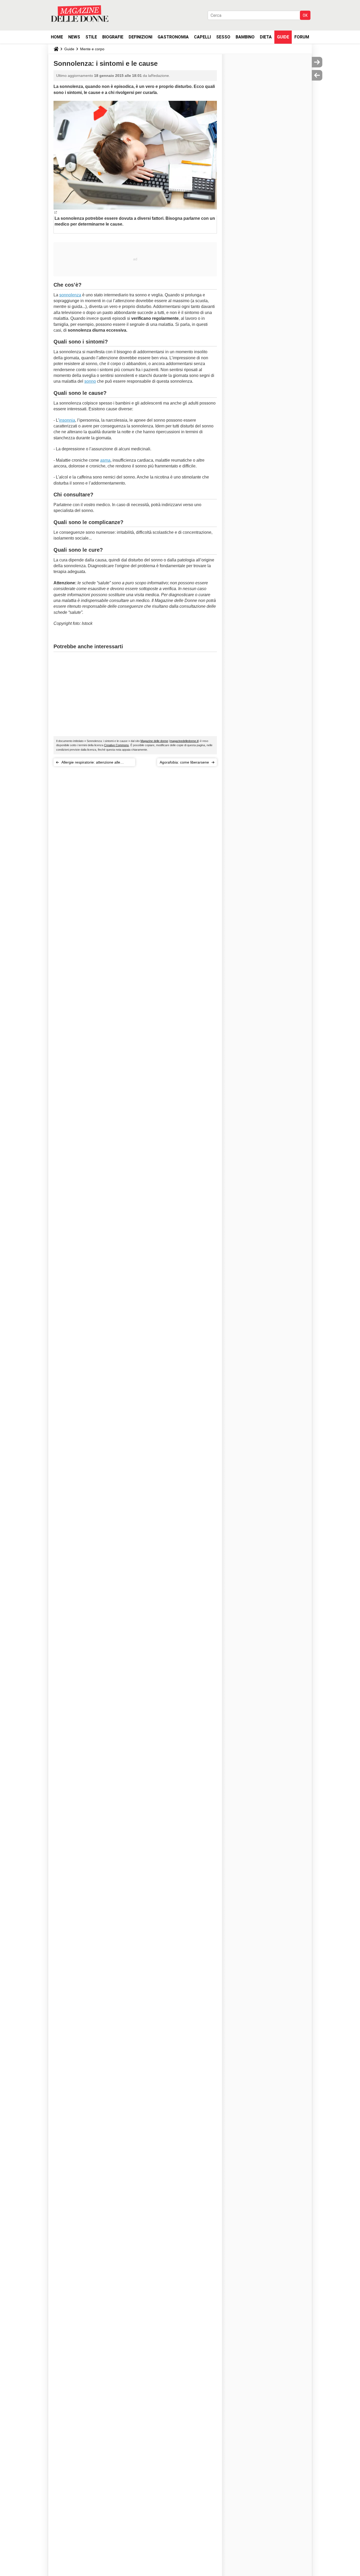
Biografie (113, 37)
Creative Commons (116, 745)
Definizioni (140, 37)
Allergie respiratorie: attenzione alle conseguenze (91, 763)
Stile (91, 37)
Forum (302, 37)
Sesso (223, 37)
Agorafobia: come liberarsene (184, 762)
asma (105, 460)
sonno (90, 381)
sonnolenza (70, 295)
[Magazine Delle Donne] (80, 14)
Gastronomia (173, 37)
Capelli (202, 37)
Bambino (245, 37)
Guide (283, 37)
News (74, 37)
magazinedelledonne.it (184, 741)
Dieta (266, 37)
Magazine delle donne (154, 741)
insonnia (67, 420)
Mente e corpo (92, 49)
